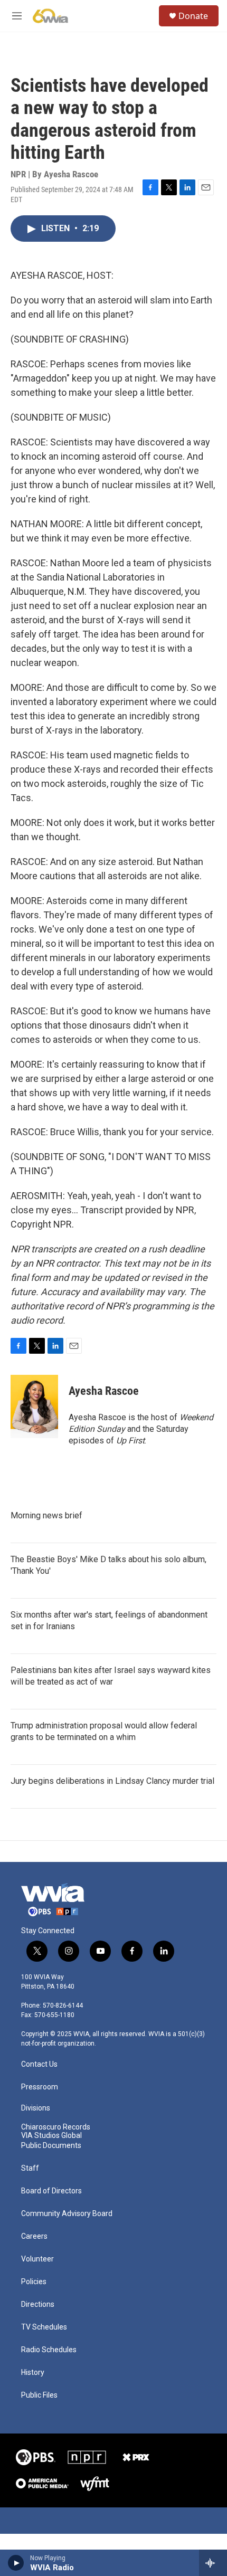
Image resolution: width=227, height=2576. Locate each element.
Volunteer (37, 2259)
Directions (38, 2304)
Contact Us (39, 2064)
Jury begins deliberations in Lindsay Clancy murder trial (112, 1781)
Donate (193, 16)
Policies (34, 2282)
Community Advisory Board (67, 2214)
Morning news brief (46, 1515)
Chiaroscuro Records (56, 2127)
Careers (34, 2236)
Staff (30, 2168)
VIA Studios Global (51, 2136)
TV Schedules (44, 2327)
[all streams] (213, 2563)
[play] (16, 2563)
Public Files (39, 2395)
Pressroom (40, 2087)
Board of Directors (51, 2191)
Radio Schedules (49, 2350)
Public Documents (51, 2146)
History (33, 2373)
